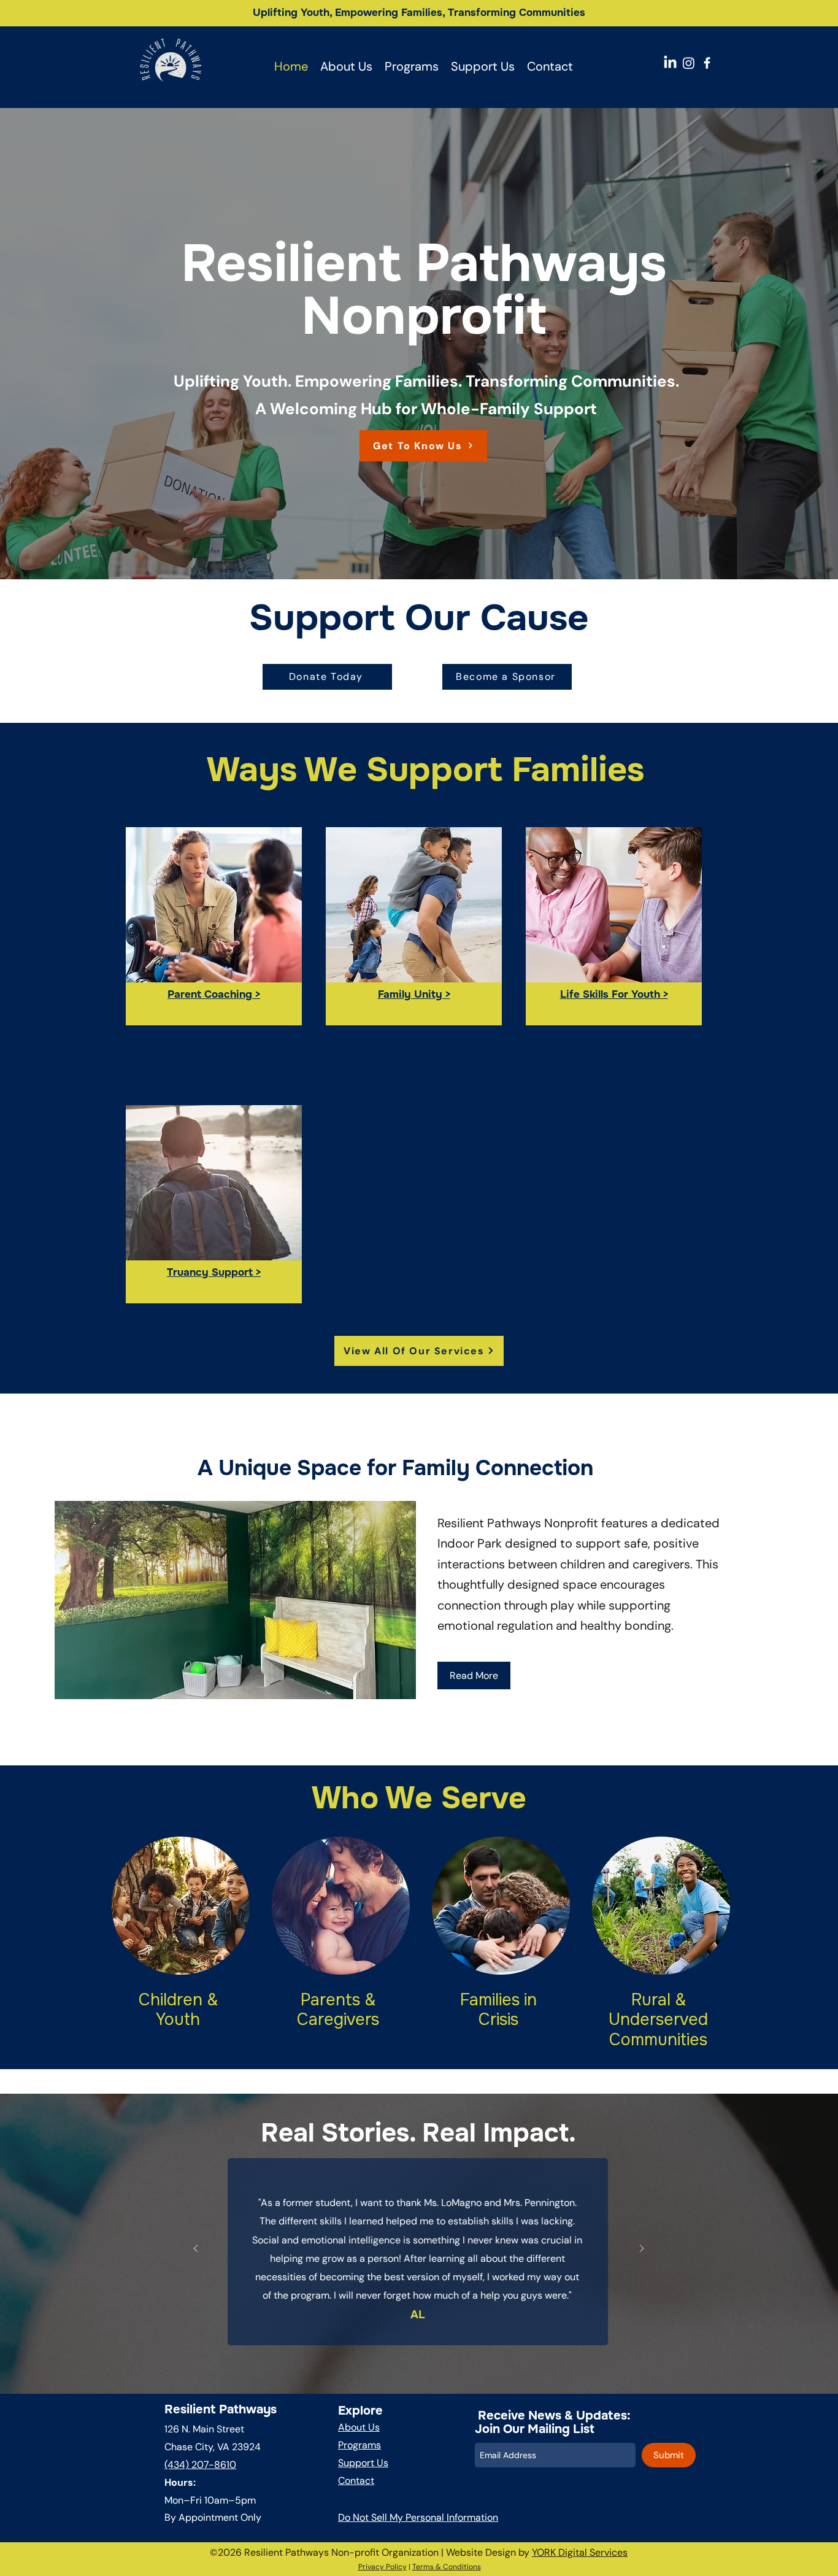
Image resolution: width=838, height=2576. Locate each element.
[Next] (642, 2249)
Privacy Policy (382, 2567)
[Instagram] (689, 63)
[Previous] (196, 2249)
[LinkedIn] (670, 63)
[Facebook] (707, 63)
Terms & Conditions (447, 2567)
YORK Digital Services (580, 2552)
